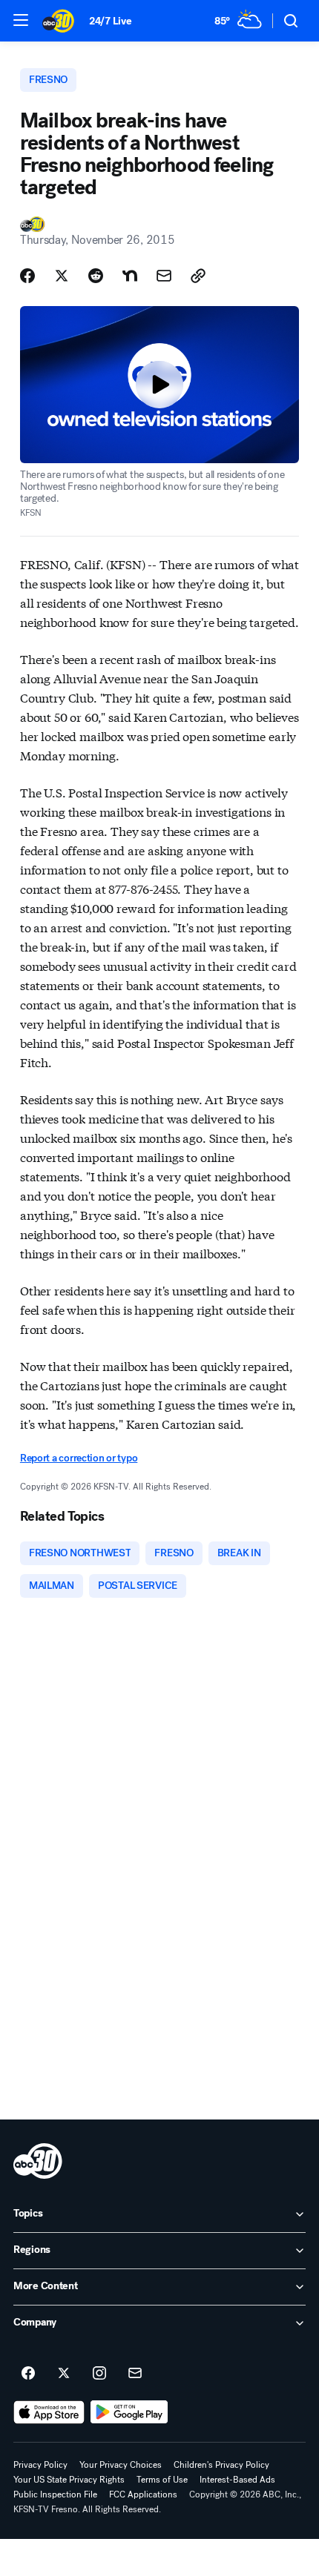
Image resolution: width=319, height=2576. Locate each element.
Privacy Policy (40, 2465)
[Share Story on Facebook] (27, 276)
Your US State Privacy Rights (69, 2480)
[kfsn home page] (38, 2161)
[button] (21, 20)
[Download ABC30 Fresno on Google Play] (129, 2412)
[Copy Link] (198, 276)
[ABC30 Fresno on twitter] (64, 2374)
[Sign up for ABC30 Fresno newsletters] (135, 2374)
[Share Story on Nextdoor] (130, 276)
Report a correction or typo (79, 1458)
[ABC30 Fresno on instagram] (99, 2374)
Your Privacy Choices (121, 2465)
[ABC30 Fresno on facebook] (28, 2374)
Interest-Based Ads (237, 2480)
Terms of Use (162, 2480)
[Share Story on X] (62, 276)
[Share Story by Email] (164, 276)
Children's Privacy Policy (221, 2465)
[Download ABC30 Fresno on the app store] (49, 2412)
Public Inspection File (55, 2494)
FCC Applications (143, 2494)
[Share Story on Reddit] (96, 276)
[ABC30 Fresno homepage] (58, 21)
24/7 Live (110, 21)
